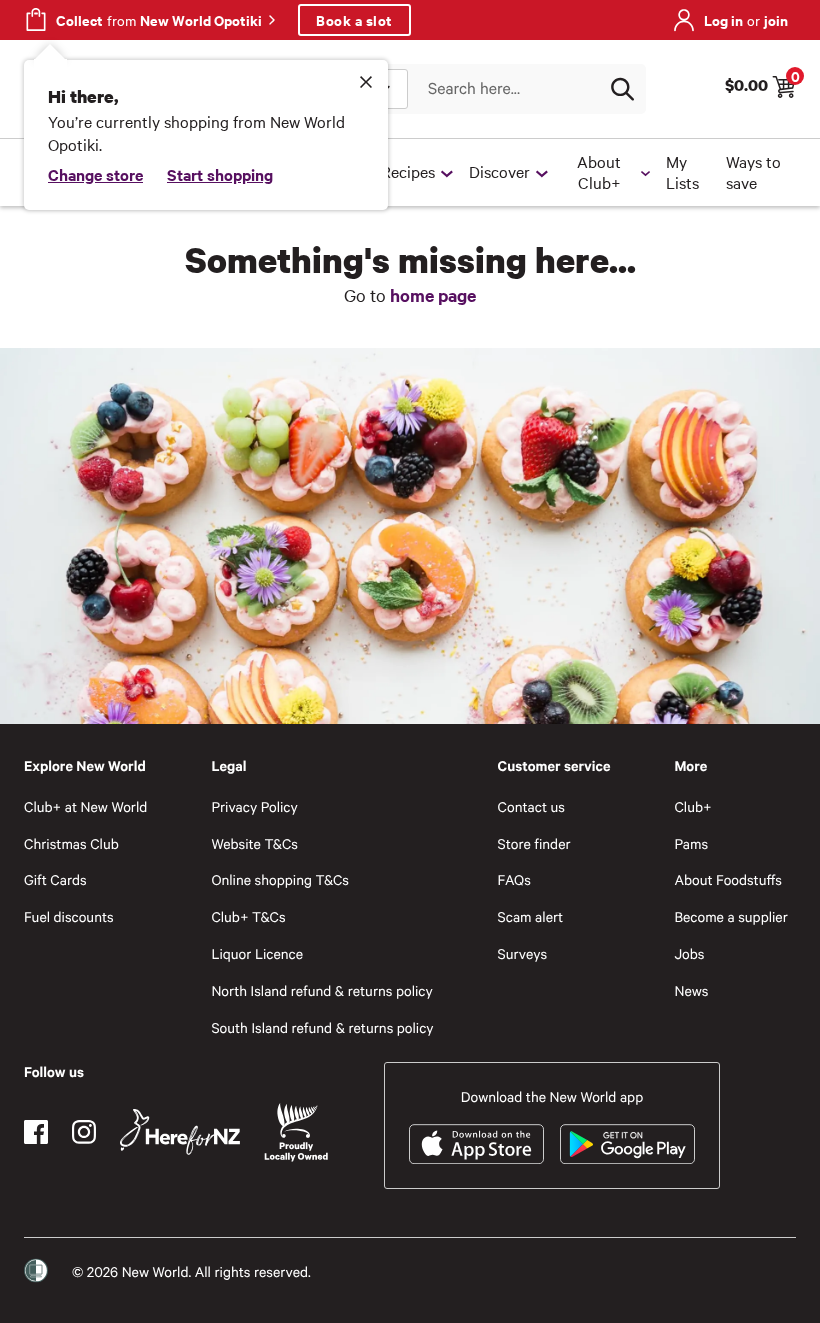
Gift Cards (55, 879)
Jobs (689, 953)
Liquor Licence (257, 953)
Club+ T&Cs (248, 916)
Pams (691, 843)
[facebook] (36, 1132)
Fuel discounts (69, 916)
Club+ (692, 806)
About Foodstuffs (728, 879)
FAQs (514, 879)
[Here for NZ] (180, 1132)
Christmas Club (71, 843)
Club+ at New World (85, 806)
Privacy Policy (254, 806)
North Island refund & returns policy (321, 990)
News (691, 990)
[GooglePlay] (627, 1144)
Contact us (531, 806)
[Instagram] (84, 1132)
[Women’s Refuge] (36, 1271)
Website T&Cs (254, 843)
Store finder (534, 843)
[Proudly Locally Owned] (296, 1132)
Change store (95, 174)
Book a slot (354, 19)
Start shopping (220, 174)
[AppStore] (476, 1144)
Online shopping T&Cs (280, 879)
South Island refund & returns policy (322, 1027)
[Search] (622, 89)
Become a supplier (730, 916)
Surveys (523, 953)
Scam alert (531, 916)
